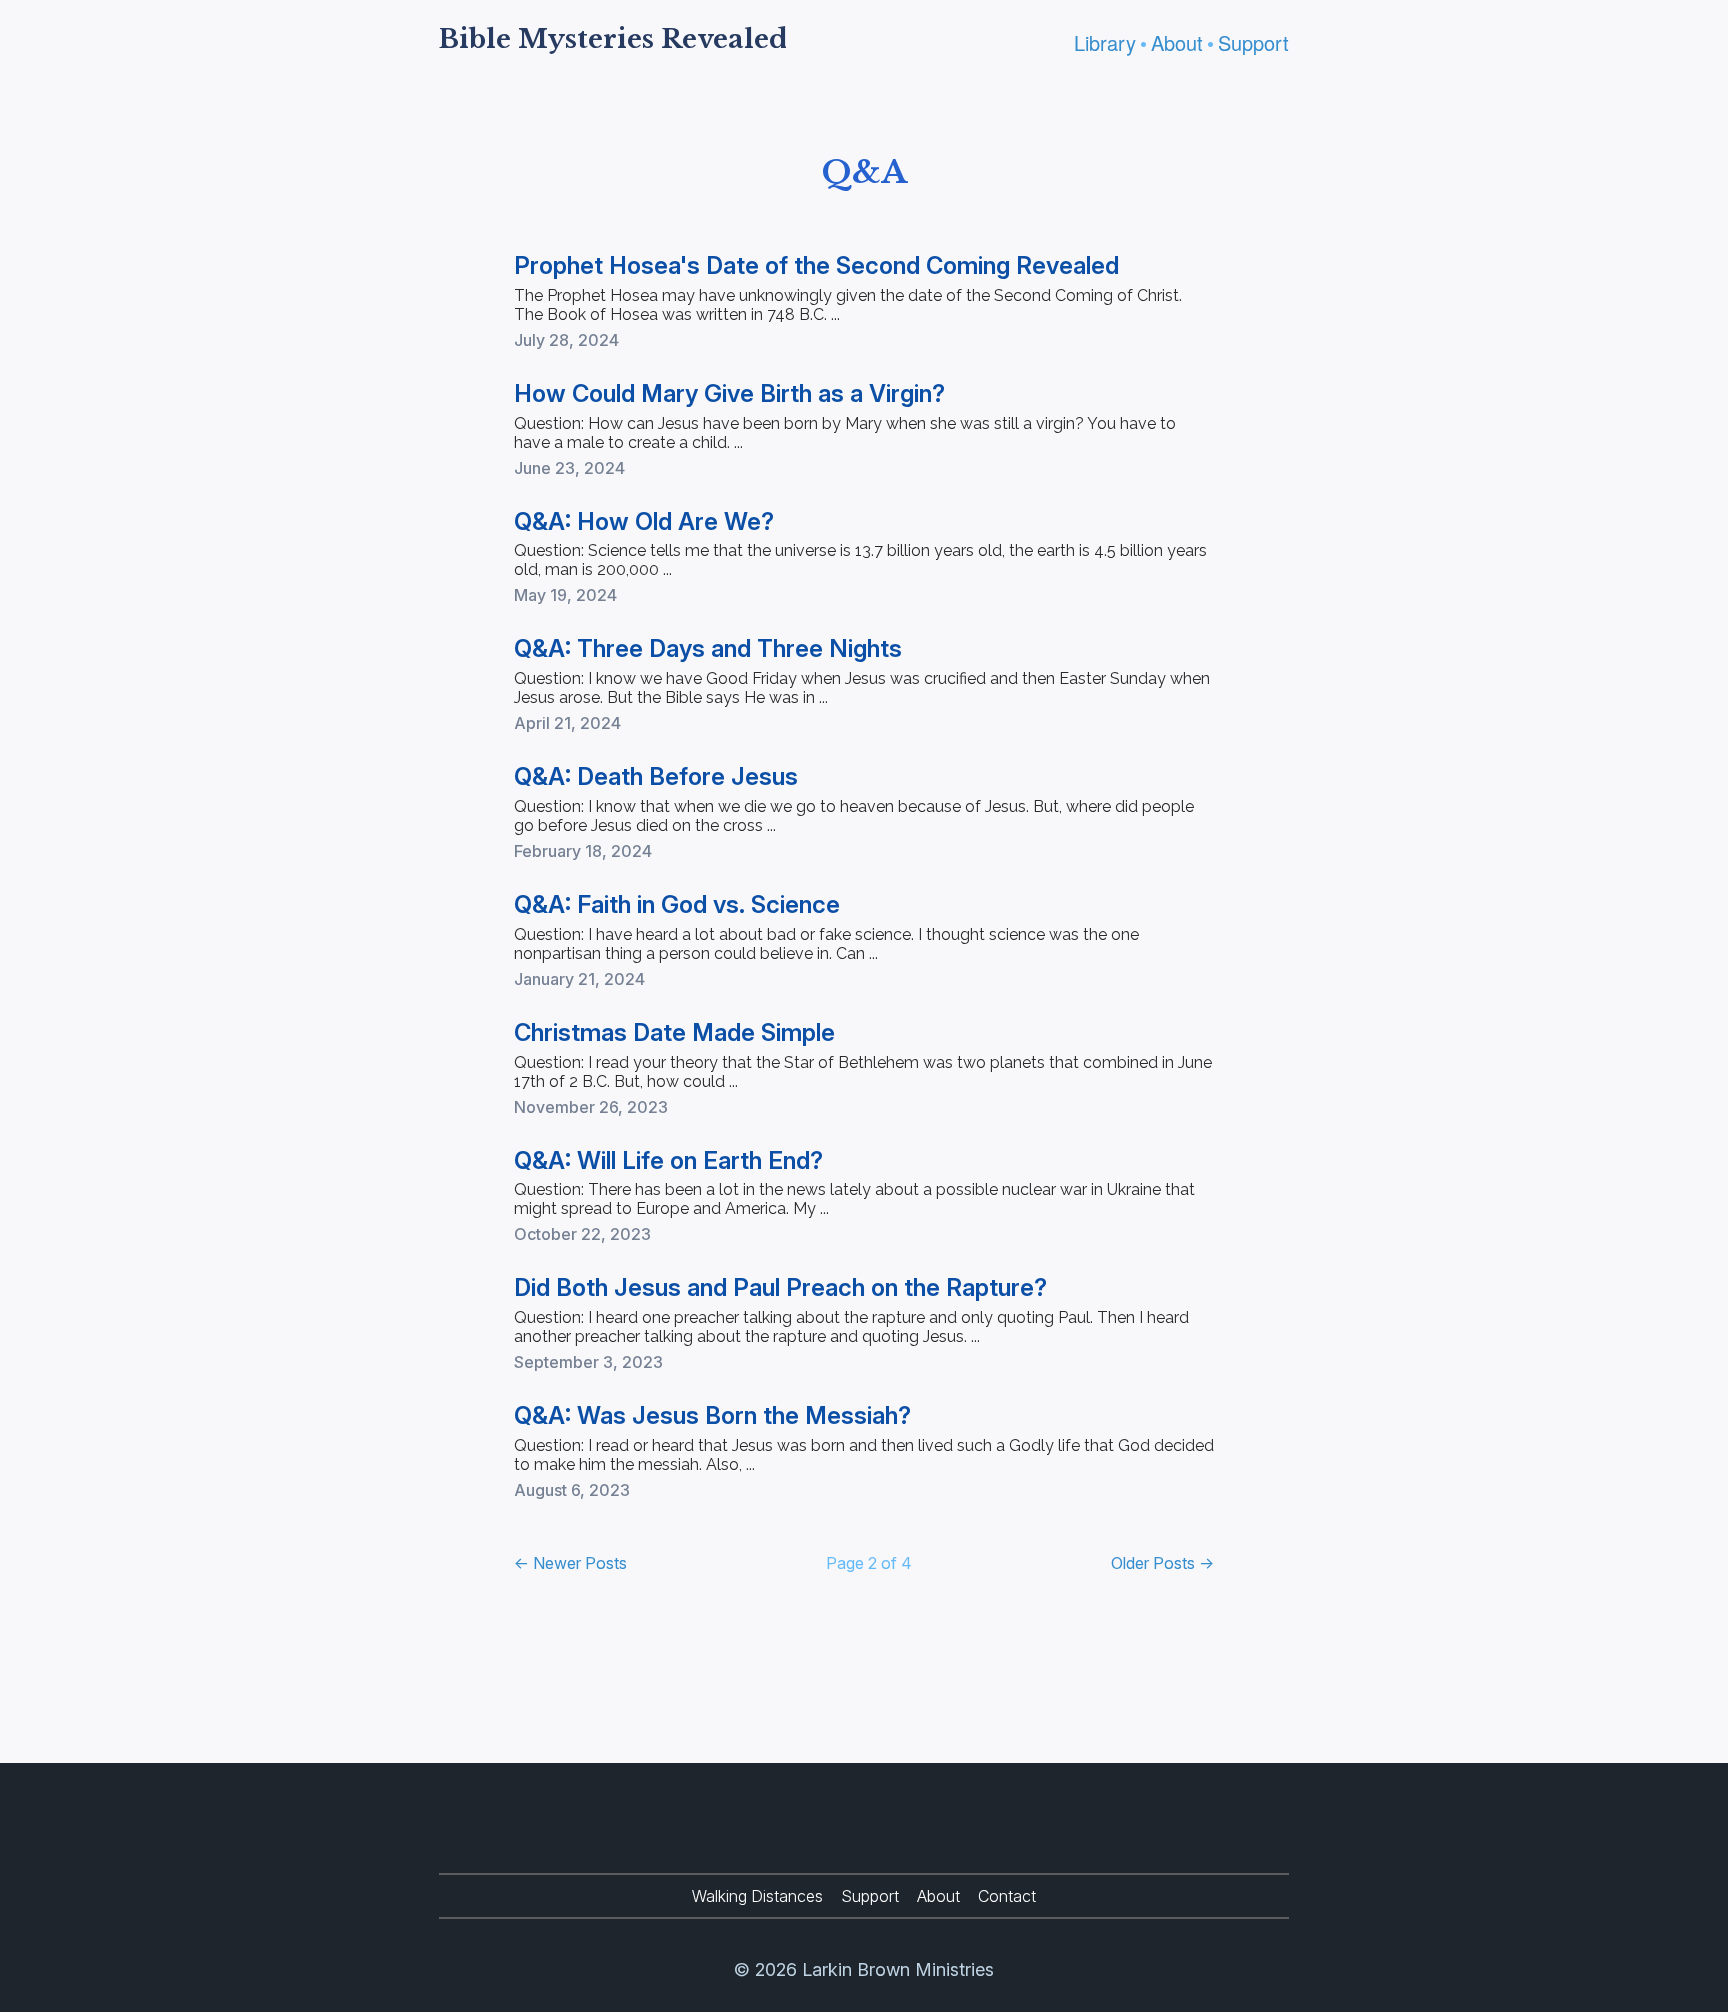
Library (1105, 42)
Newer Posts (570, 1563)
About (1177, 42)
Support (1253, 42)
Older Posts (1162, 1563)
